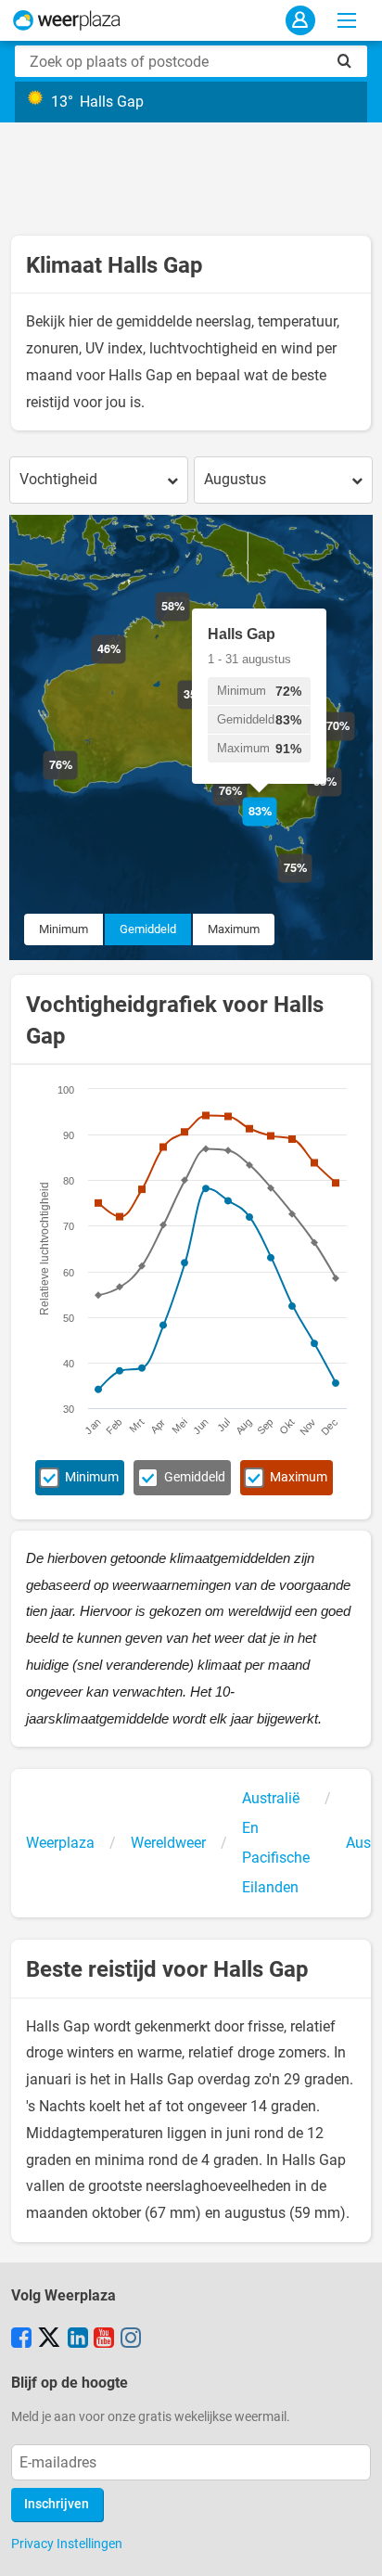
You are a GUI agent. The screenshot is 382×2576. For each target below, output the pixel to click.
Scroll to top (352, 2546)
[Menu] (347, 20)
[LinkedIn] (78, 2339)
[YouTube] (104, 2339)
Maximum (234, 929)
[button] (77, 780)
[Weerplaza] (67, 20)
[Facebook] (21, 2339)
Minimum (64, 929)
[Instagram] (131, 2339)
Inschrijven (57, 2504)
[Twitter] (49, 2339)
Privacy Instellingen (67, 2544)
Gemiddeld (148, 929)
